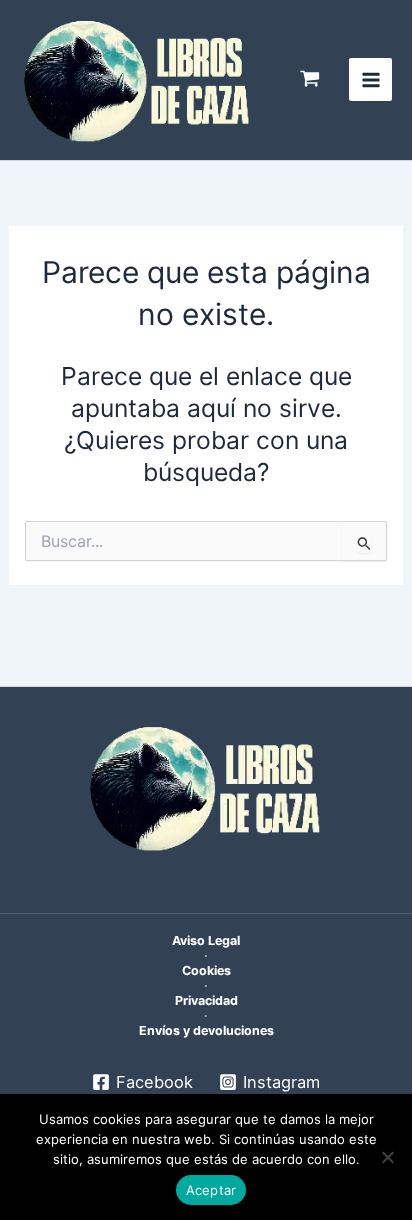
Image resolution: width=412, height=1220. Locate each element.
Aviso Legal (206, 940)
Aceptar (211, 1190)
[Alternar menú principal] (370, 79)
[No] (387, 1157)
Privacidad (206, 1000)
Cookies (206, 970)
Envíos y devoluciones (206, 1030)
